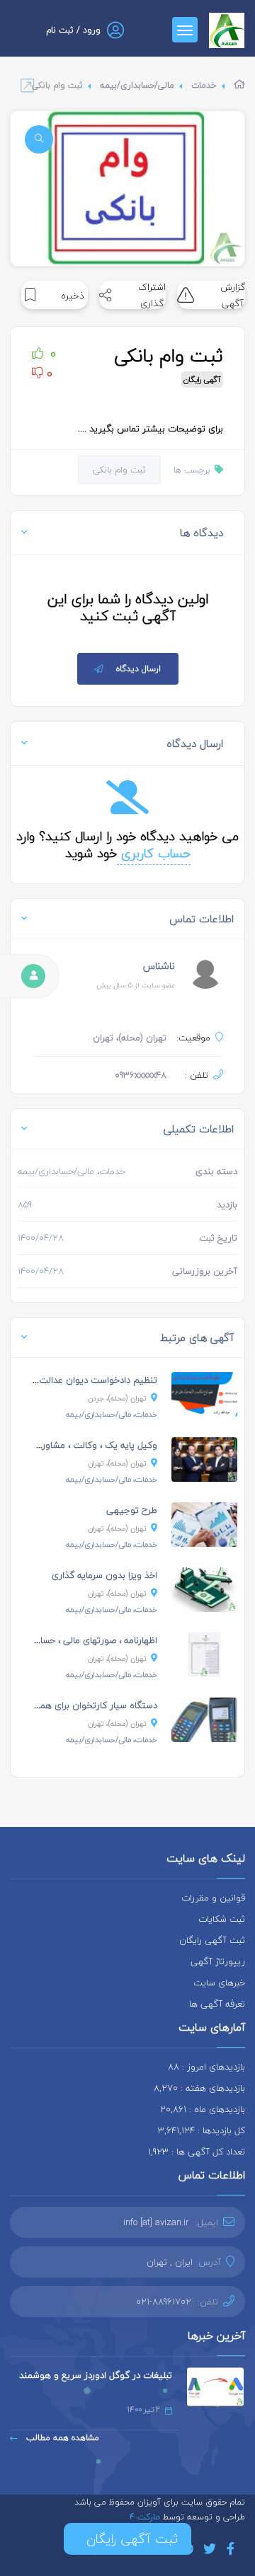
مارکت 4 (146, 2517)
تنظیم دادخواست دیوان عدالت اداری (87, 1380)
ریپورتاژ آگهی (218, 1961)
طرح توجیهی (132, 1510)
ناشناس (159, 966)
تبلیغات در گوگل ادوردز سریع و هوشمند (96, 2375)
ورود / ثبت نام (73, 30)
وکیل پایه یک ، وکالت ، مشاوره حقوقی (83, 1445)
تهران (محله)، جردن (117, 1398)
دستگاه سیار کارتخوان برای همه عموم (85, 1705)
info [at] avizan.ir (156, 2222)
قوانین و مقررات (213, 1898)
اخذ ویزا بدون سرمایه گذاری (104, 1575)
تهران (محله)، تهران (117, 1463)
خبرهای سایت (219, 1983)
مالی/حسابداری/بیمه (137, 85)
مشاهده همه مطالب (61, 2438)
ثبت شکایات (222, 1919)
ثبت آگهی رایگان (212, 1940)
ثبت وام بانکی (119, 470)
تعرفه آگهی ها (217, 2004)
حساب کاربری (154, 853)
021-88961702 (164, 2302)
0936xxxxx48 (141, 1075)
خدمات (204, 85)
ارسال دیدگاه (138, 669)
